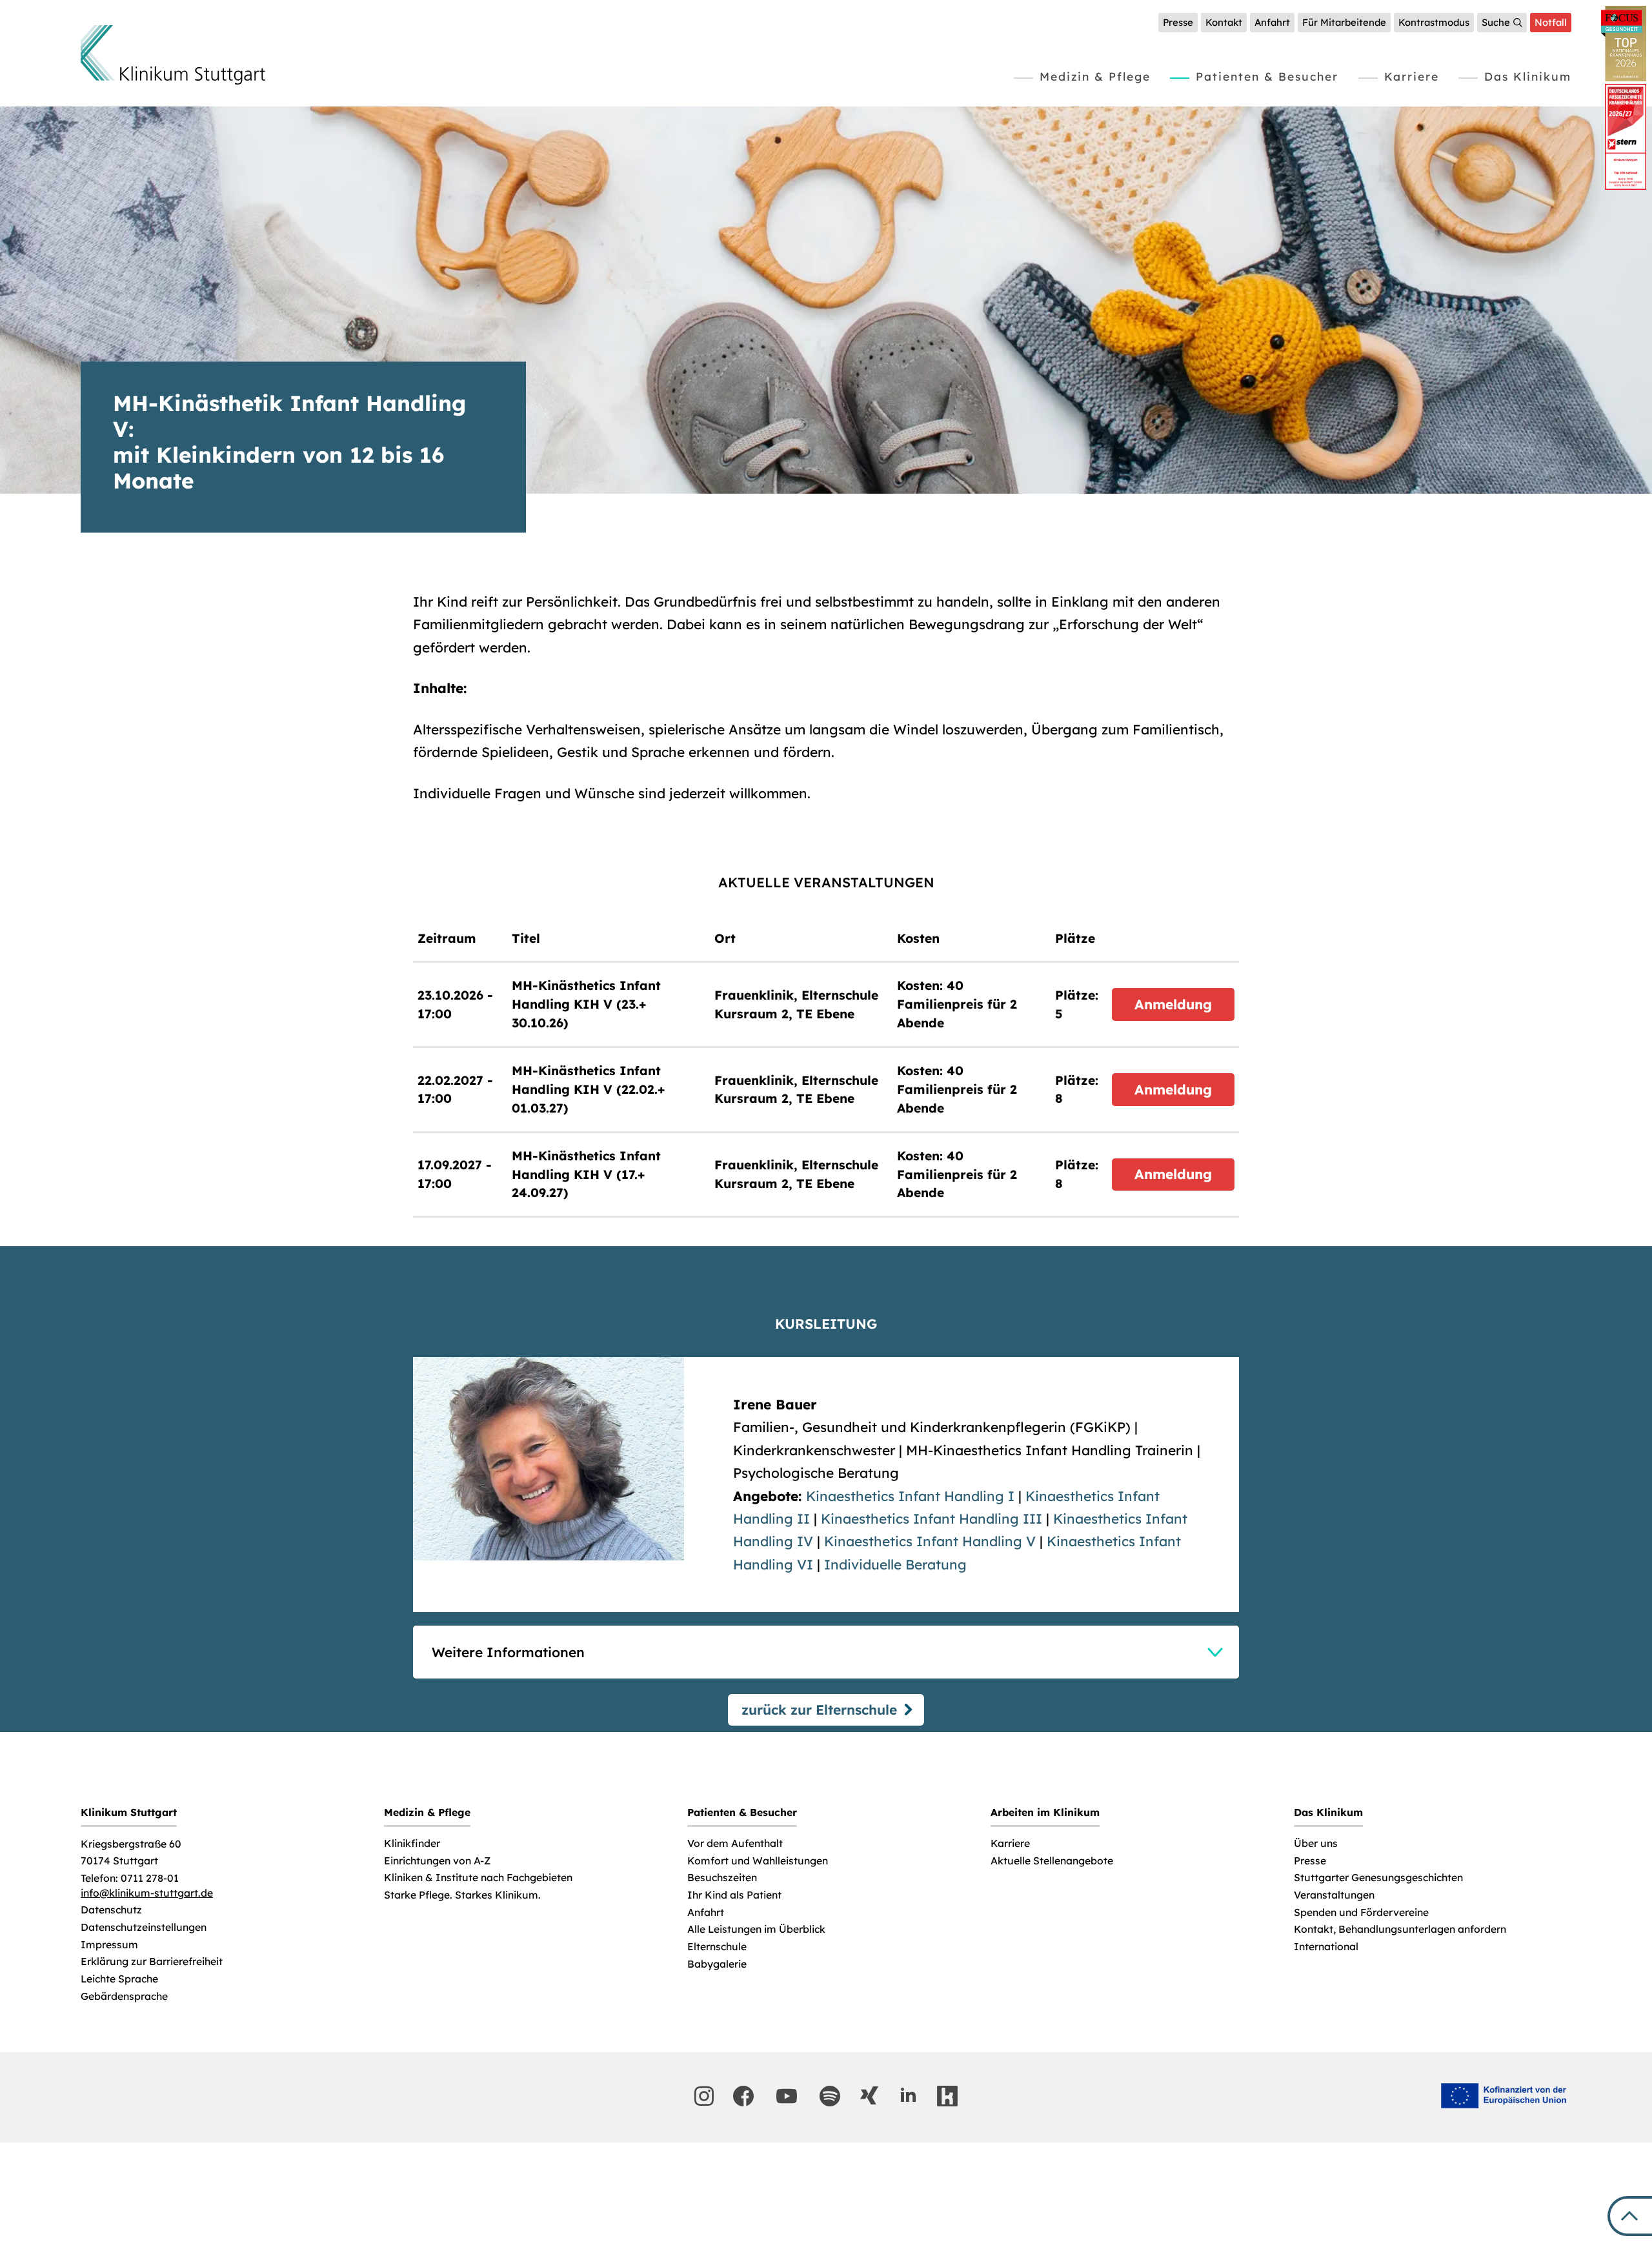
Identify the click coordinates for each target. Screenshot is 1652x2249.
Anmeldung (1173, 1004)
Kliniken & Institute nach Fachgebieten (478, 1878)
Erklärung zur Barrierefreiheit (152, 1962)
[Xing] (869, 2095)
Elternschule (717, 1947)
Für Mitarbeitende (1344, 22)
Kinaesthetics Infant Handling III (932, 1518)
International (1326, 1947)
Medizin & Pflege (1095, 76)
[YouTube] (787, 2096)
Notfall (1551, 22)
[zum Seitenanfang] (1630, 2216)
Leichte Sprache (119, 1979)
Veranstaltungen (1334, 1895)
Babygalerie (717, 1964)
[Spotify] (830, 2096)
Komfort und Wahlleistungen (758, 1861)
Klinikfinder (412, 1843)
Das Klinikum (1528, 76)
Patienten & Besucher (1267, 76)
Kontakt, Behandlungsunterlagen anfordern (1400, 1929)
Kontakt (1224, 22)
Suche (1496, 22)
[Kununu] (947, 2096)
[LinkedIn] (908, 2095)
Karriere (1412, 76)
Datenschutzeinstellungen (144, 1927)
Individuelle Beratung (895, 1564)
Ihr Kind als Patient (734, 1895)
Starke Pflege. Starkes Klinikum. (462, 1895)
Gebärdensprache (124, 1996)
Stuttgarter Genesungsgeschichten (1378, 1878)
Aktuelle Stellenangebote (1052, 1861)
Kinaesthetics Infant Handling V (930, 1541)
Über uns (1316, 1843)
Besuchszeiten (722, 1878)
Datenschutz (111, 1910)
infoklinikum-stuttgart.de (147, 1893)
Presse (1178, 22)
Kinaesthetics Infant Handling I (910, 1496)
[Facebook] (743, 2096)
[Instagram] (704, 2096)
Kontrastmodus (1434, 22)
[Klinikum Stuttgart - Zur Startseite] (173, 55)
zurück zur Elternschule (819, 1709)
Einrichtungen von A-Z (437, 1861)
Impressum (109, 1945)
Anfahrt (1272, 22)
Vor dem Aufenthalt (735, 1843)
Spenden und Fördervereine (1361, 1912)
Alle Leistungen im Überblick (756, 1929)
